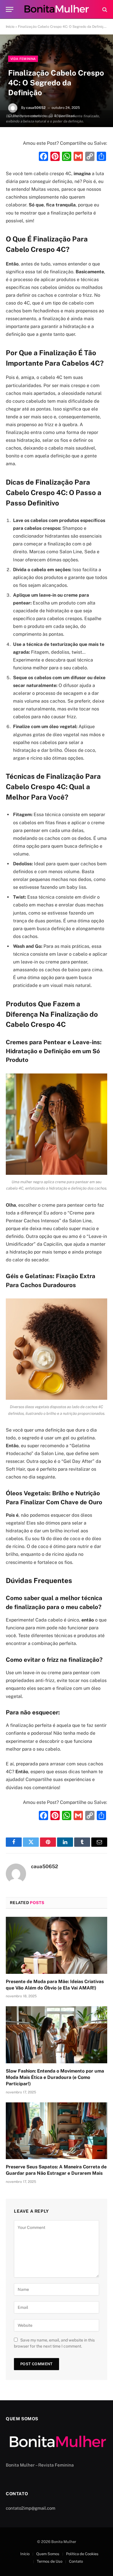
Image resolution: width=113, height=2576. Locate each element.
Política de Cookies (82, 2554)
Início (10, 27)
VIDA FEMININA (23, 59)
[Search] (104, 9)
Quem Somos (48, 2554)
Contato (76, 2561)
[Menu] (10, 9)
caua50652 (36, 108)
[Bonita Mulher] (57, 9)
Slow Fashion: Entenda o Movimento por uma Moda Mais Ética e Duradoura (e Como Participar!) (55, 2077)
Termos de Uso (50, 2561)
